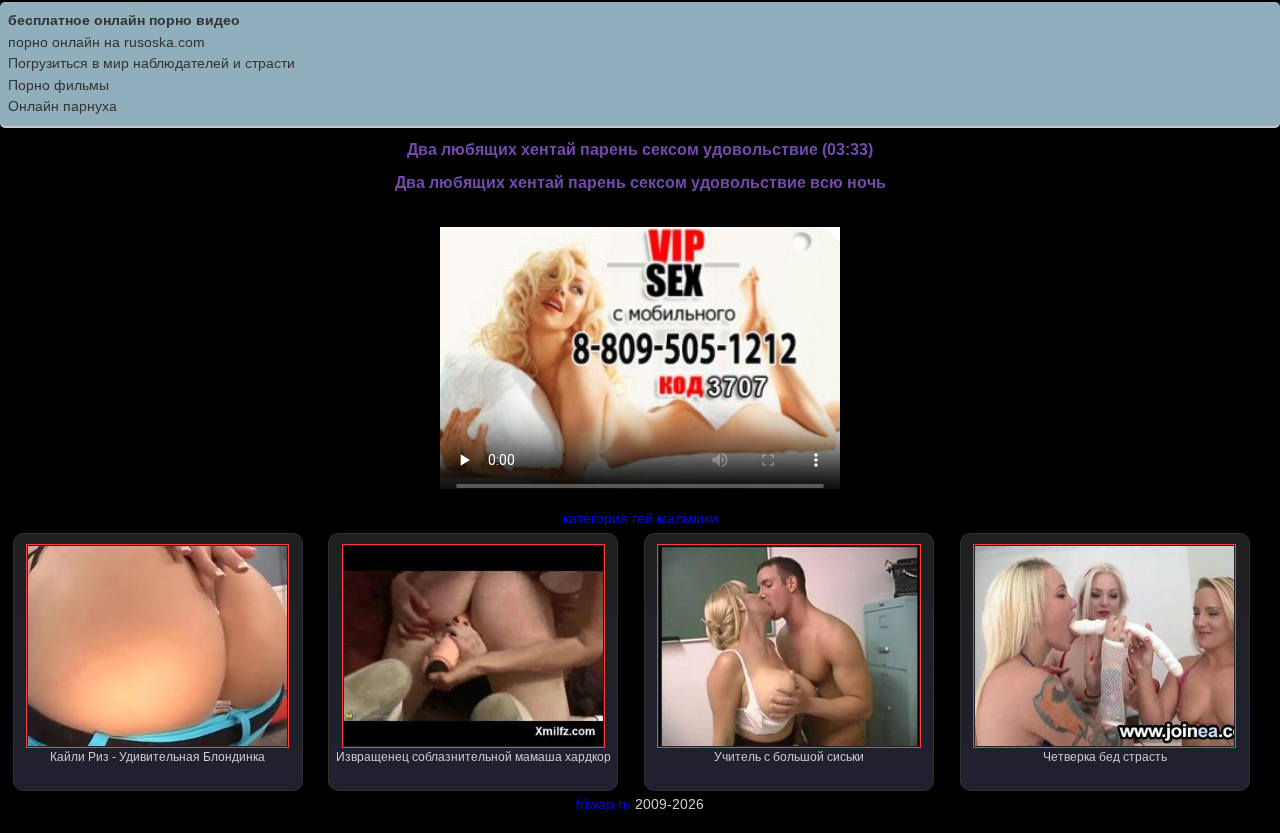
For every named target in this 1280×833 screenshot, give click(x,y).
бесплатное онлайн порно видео (124, 20)
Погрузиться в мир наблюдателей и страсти (151, 63)
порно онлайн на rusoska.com (106, 42)
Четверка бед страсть (1105, 757)
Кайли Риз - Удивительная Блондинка (157, 757)
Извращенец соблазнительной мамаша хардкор (473, 757)
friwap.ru (603, 804)
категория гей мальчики (640, 518)
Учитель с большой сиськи (789, 757)
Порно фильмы (58, 85)
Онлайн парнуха (62, 106)
